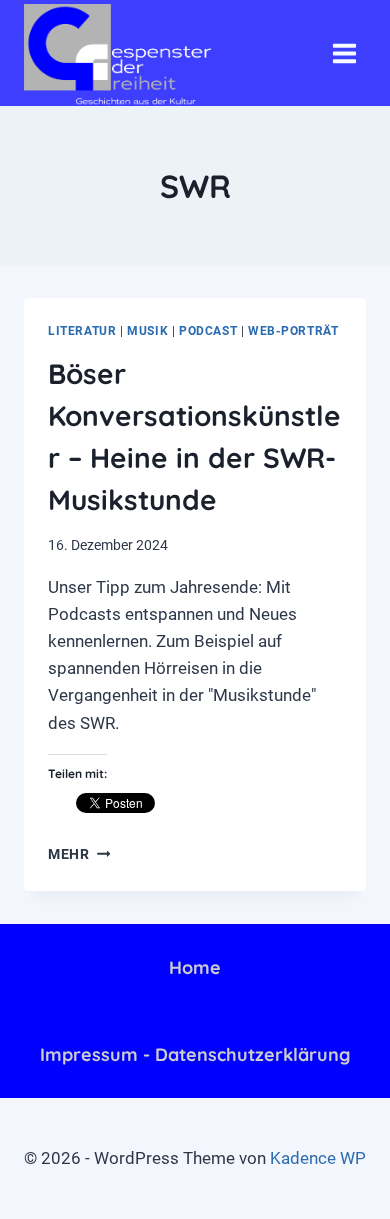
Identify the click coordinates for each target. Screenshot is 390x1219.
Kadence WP (318, 1158)
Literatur (82, 331)
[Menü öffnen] (344, 53)
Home (195, 967)
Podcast (208, 331)
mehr (79, 854)
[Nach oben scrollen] (289, 1188)
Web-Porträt (293, 331)
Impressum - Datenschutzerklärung (195, 1054)
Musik (147, 331)
